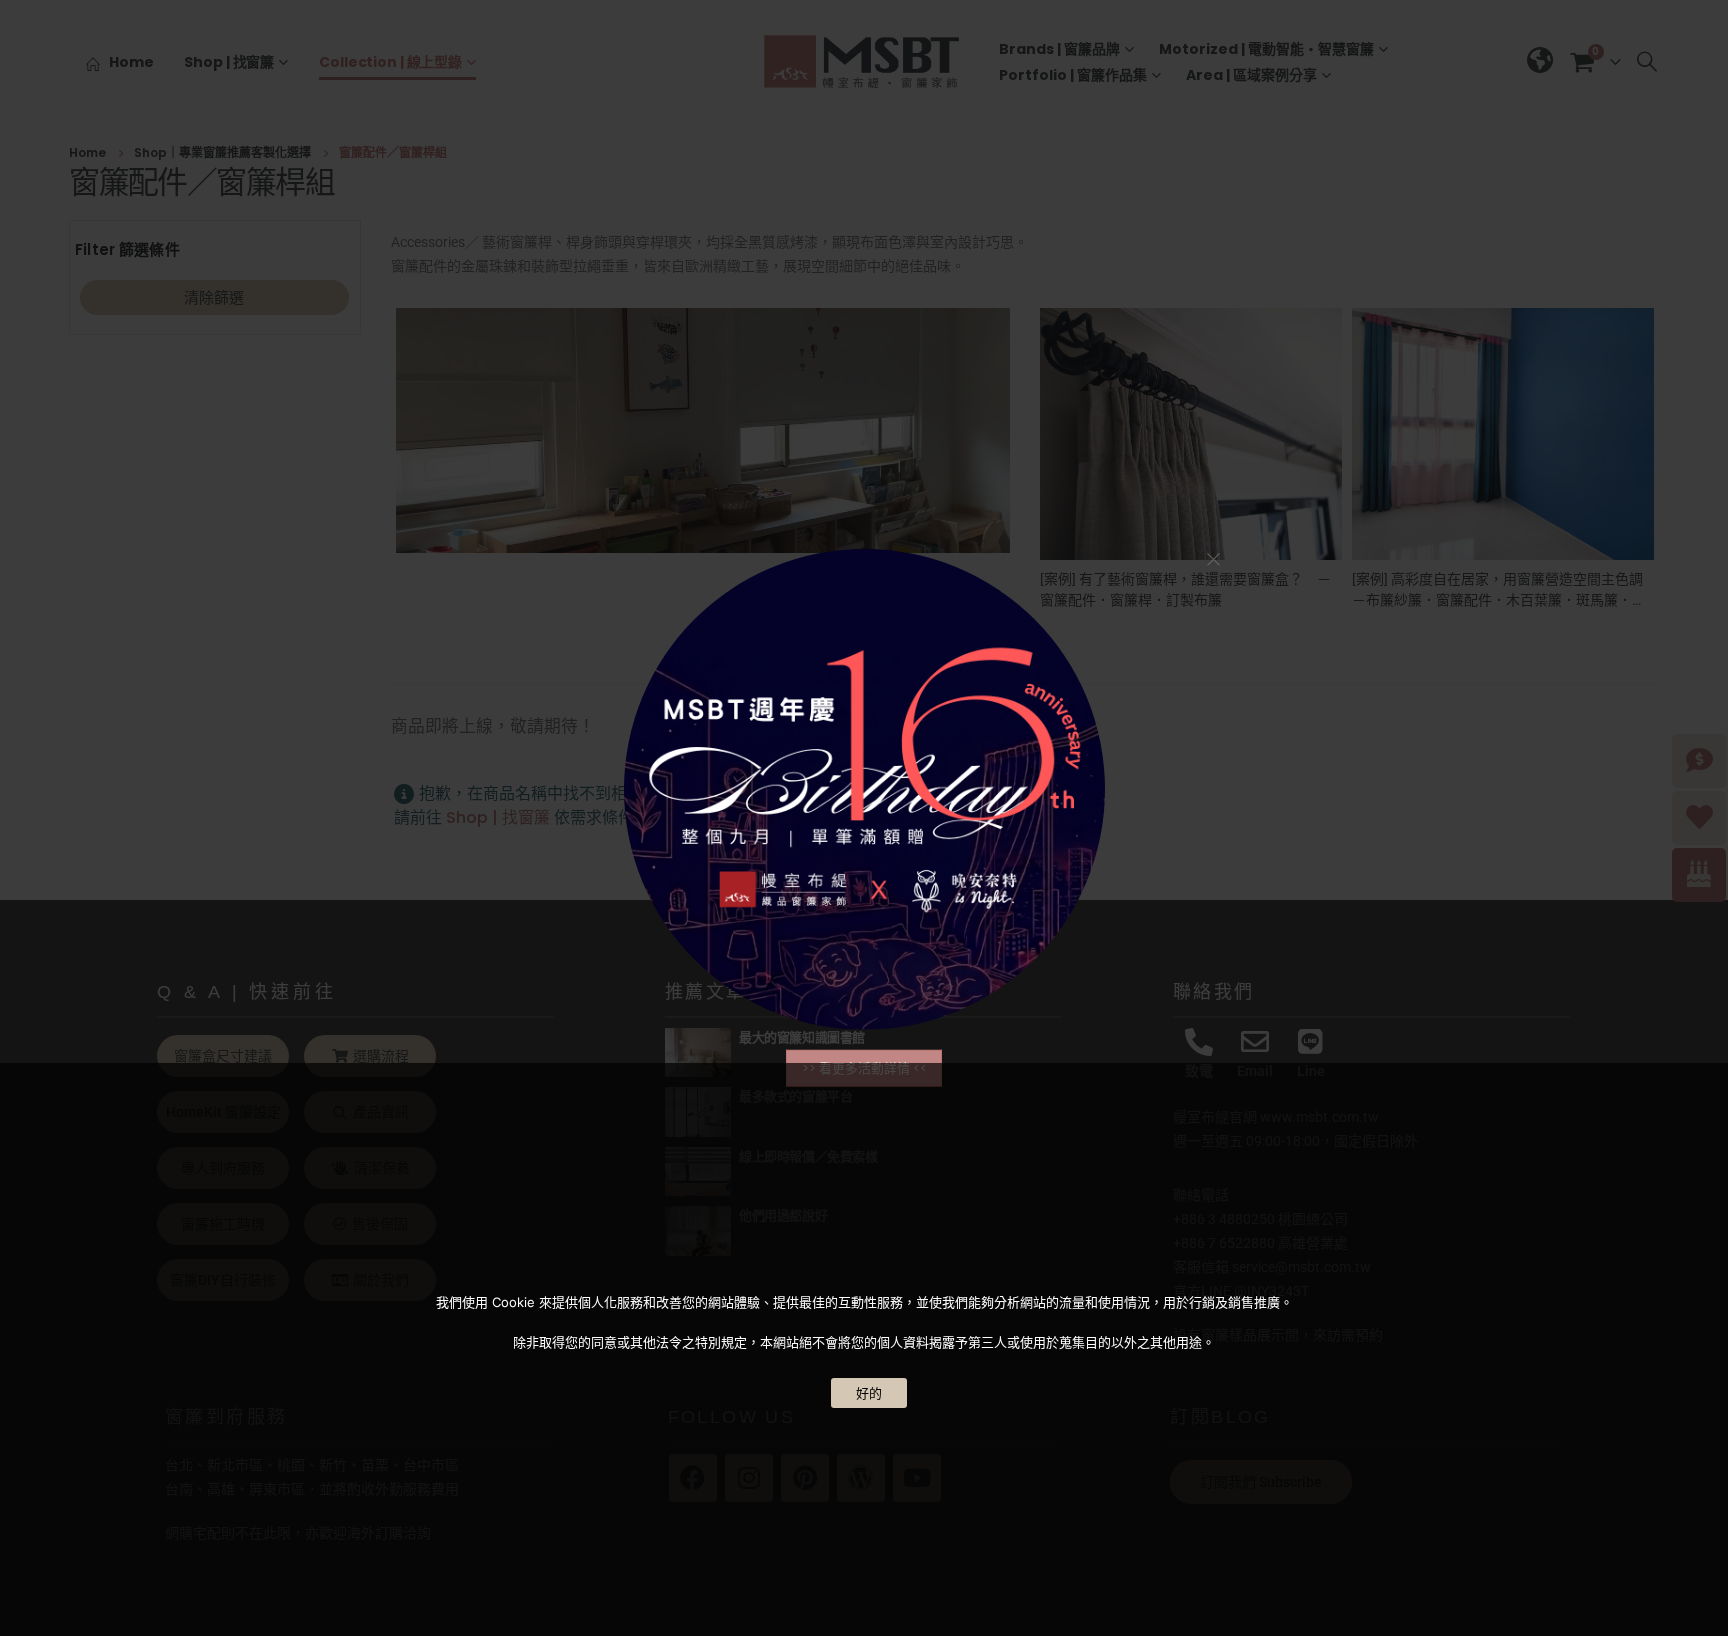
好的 (869, 1393)
